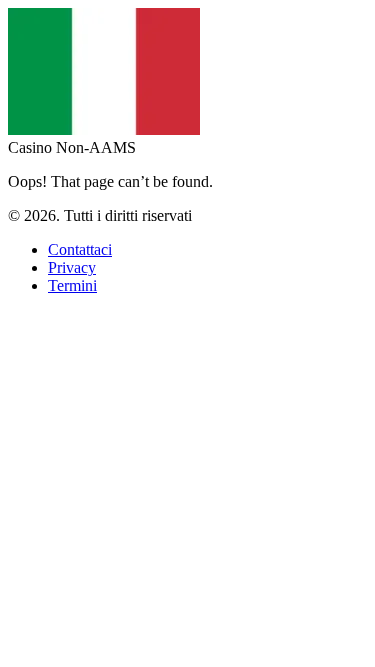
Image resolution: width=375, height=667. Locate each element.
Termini (72, 285)
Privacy (72, 267)
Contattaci (80, 249)
